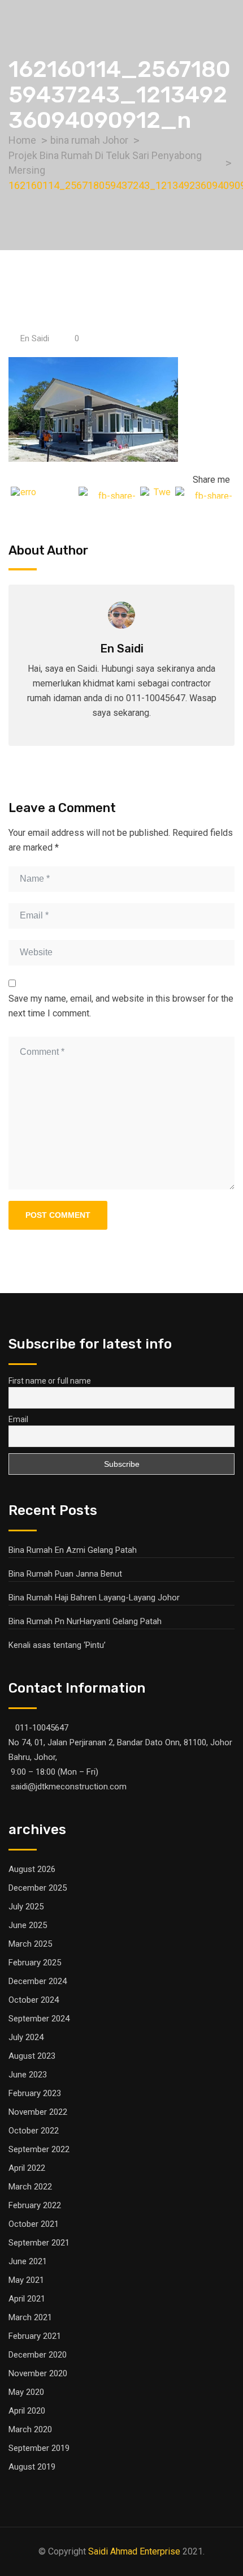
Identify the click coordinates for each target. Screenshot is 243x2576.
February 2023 (35, 2093)
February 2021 (35, 2336)
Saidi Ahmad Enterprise (134, 2551)
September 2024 (39, 2019)
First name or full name (50, 1381)
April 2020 (27, 2411)
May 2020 (26, 2392)
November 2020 (38, 2373)
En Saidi (35, 338)
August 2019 (32, 2467)
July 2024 (26, 2037)
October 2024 (34, 2000)
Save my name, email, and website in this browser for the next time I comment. (121, 1006)
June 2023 (28, 2075)
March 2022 (30, 2187)
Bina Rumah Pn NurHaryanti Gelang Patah (85, 1621)
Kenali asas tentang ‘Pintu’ (57, 1645)
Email (18, 1419)
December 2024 (38, 1981)
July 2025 (26, 1907)
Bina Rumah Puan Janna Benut (65, 1574)
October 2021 (34, 2224)
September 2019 (39, 2448)
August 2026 (32, 1869)
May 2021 (26, 2280)
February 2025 (35, 1963)
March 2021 (30, 2317)
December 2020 (38, 2355)
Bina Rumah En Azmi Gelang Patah (73, 1550)
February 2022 (35, 2205)
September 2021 (39, 2243)
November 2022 (38, 2112)
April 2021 (27, 2299)
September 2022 (39, 2149)
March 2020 (30, 2429)
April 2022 (27, 2168)
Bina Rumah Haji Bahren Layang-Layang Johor (94, 1598)
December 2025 (38, 1888)
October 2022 (34, 2131)
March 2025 (30, 1944)
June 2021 (28, 2261)
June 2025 (28, 1925)
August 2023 (32, 2056)
